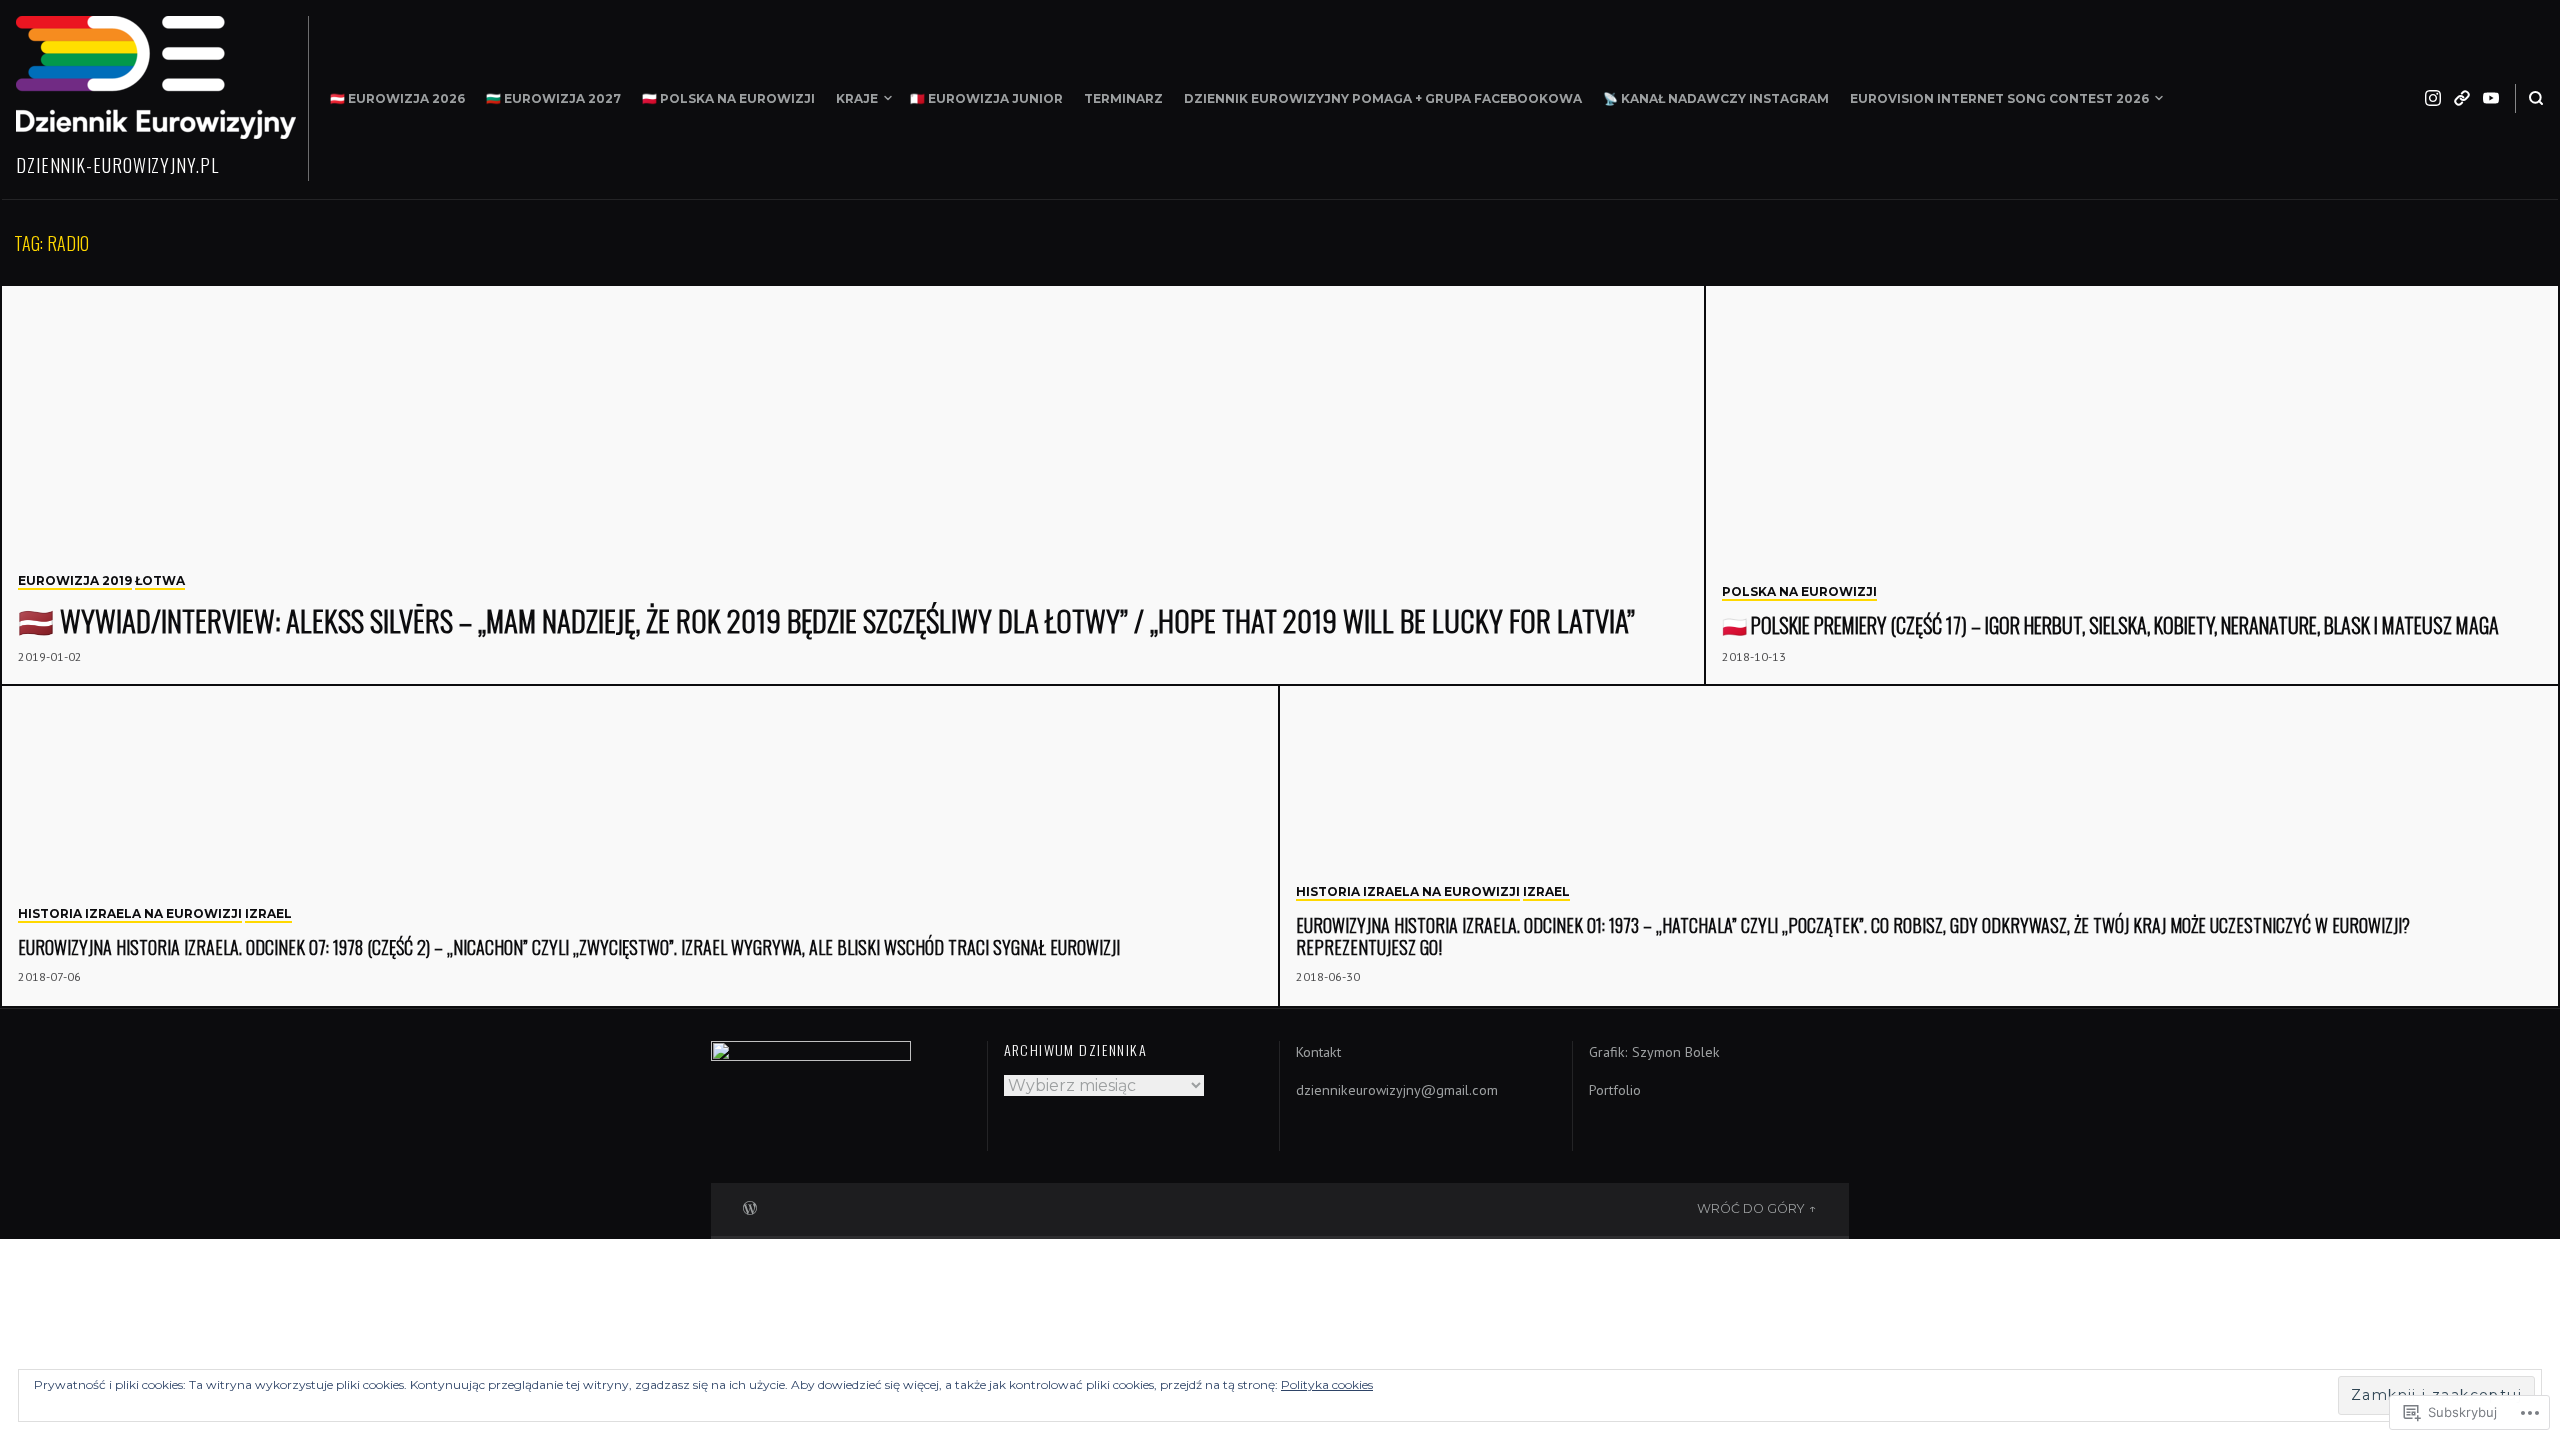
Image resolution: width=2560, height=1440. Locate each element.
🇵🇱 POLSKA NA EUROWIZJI (728, 98)
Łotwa (160, 580)
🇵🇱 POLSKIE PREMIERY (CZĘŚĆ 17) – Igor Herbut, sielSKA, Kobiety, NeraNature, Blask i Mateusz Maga (2110, 625)
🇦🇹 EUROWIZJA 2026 (397, 98)
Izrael (268, 913)
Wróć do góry (1751, 1208)
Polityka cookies (1327, 1384)
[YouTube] (2491, 98)
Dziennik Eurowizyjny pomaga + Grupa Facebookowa (1383, 98)
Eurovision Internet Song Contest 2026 (1999, 98)
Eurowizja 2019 (75, 580)
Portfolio (1615, 1090)
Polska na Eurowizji (1799, 591)
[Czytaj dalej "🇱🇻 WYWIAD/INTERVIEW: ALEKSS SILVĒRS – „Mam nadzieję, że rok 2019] (854, 486)
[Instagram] (2433, 98)
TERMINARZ (1123, 98)
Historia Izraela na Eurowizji (130, 913)
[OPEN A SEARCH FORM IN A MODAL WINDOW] (2536, 98)
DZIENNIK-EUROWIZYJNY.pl (117, 165)
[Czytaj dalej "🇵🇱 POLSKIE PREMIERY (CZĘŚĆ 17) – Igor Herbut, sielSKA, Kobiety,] (2132, 486)
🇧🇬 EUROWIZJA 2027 (553, 98)
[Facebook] (2462, 98)
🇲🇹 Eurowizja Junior (986, 98)
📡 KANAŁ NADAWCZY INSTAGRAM (1716, 98)
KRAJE (857, 98)
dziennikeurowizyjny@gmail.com (1397, 1090)
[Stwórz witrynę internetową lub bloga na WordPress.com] (750, 1206)
